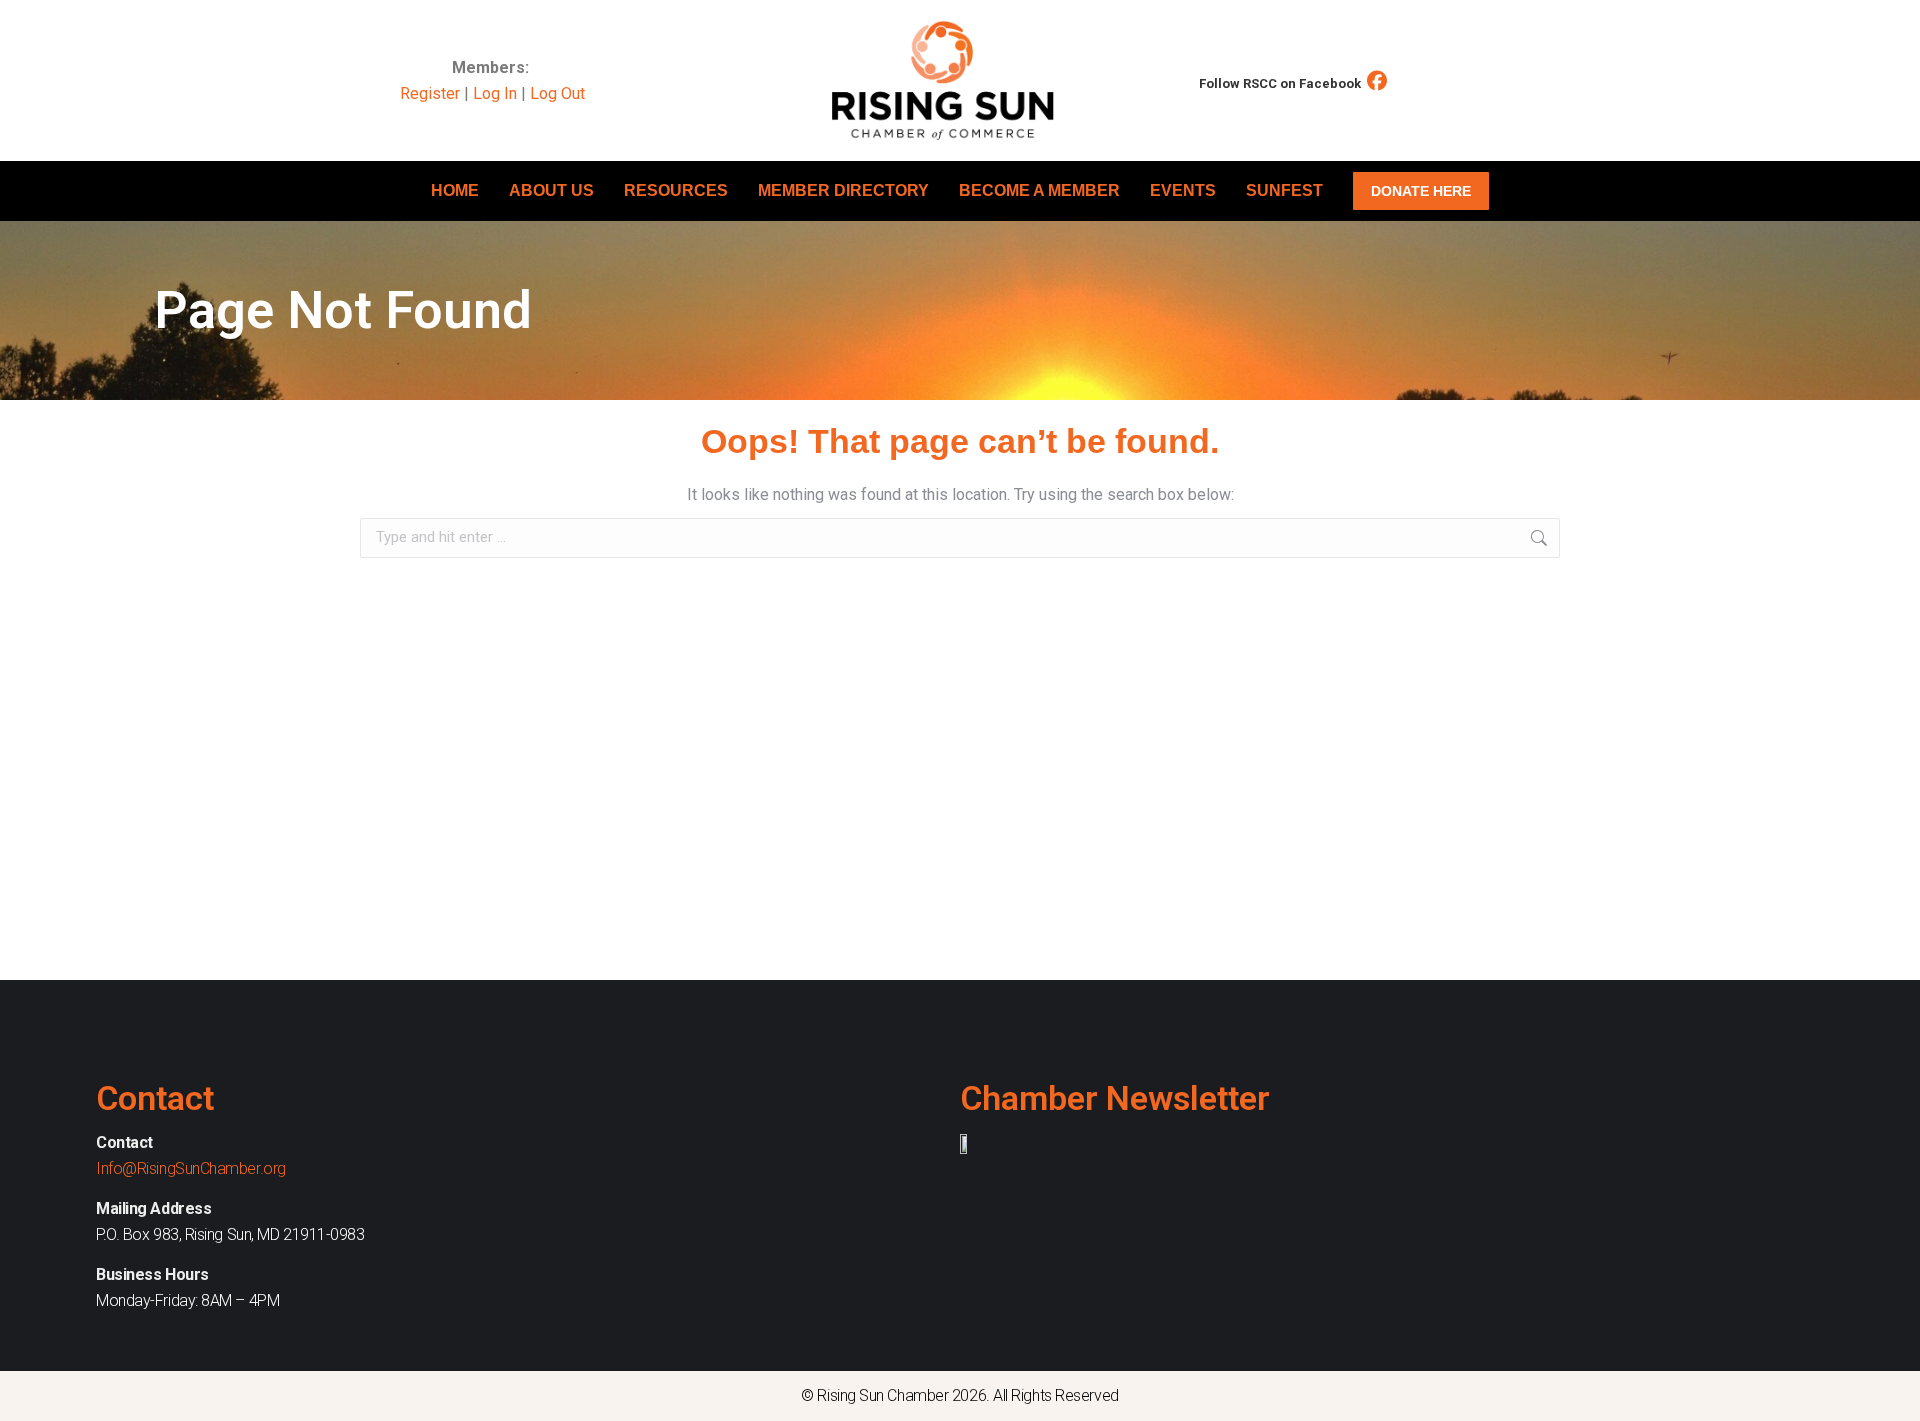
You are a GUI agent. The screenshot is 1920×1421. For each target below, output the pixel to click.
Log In (495, 93)
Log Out (557, 93)
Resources (676, 190)
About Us (551, 190)
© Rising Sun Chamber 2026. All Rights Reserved (959, 1395)
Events (1183, 190)
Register (430, 93)
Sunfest (1284, 190)
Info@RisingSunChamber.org (191, 1168)
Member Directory (843, 190)
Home (455, 190)
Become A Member (1039, 190)
